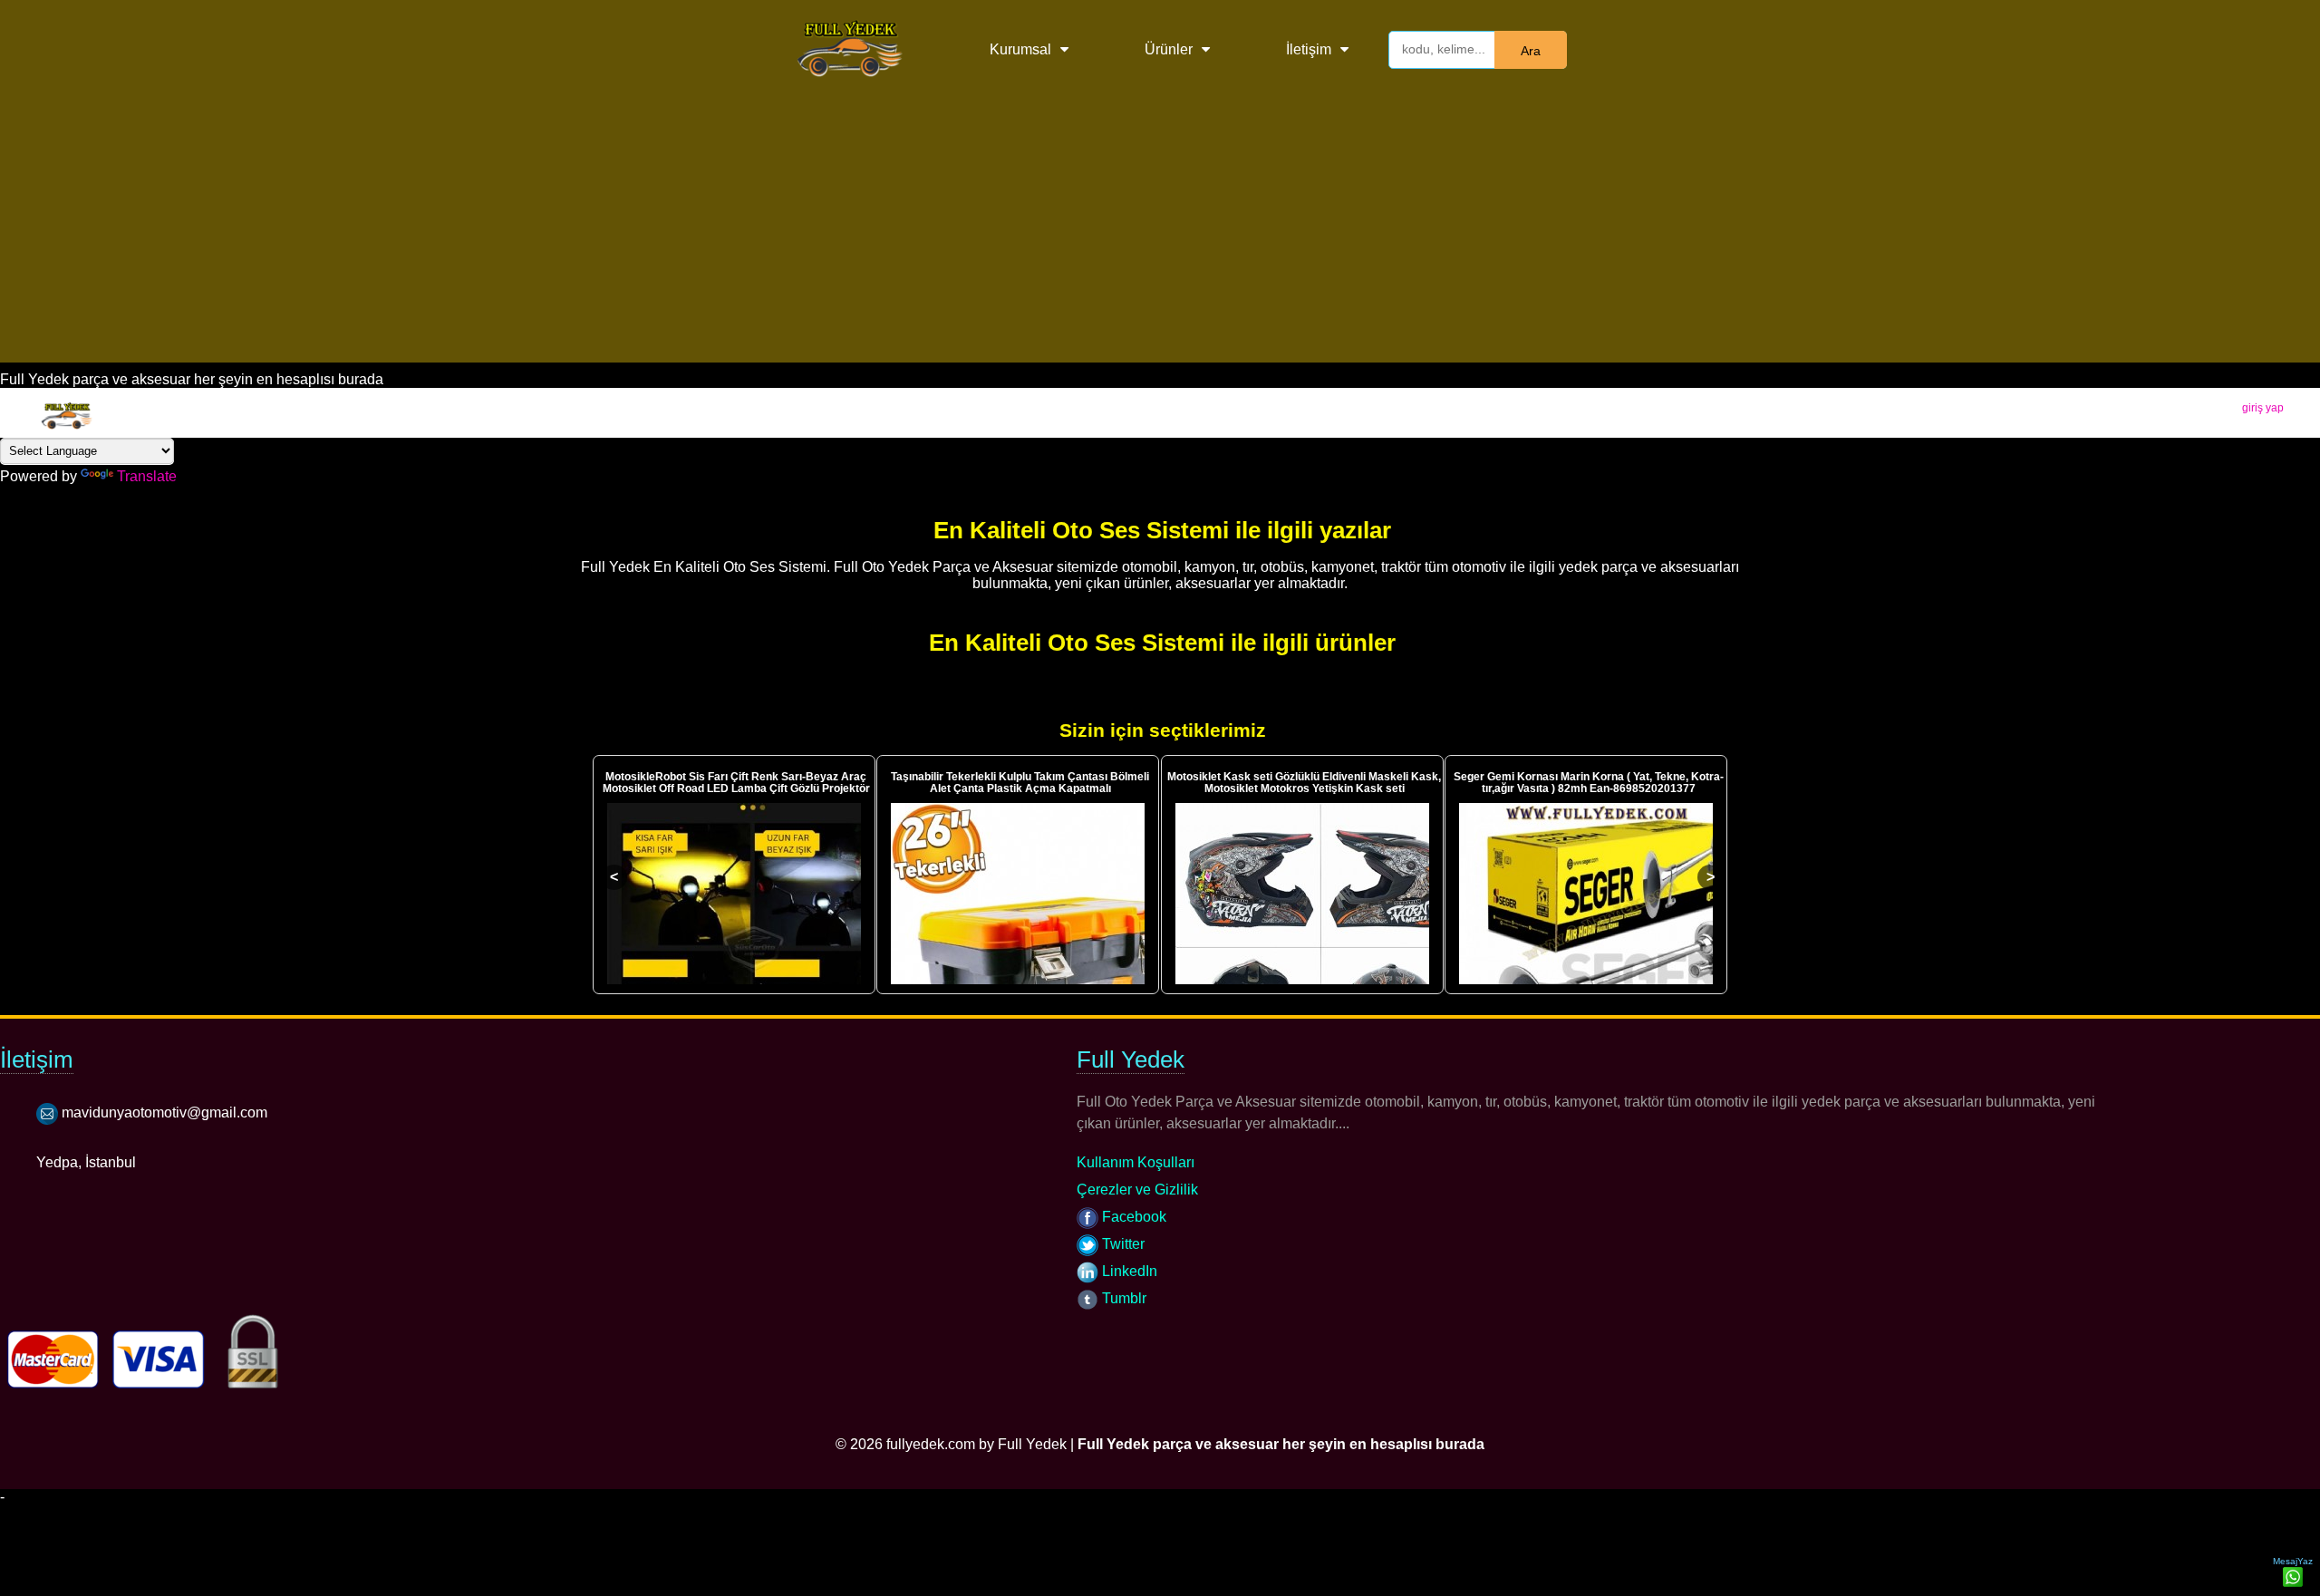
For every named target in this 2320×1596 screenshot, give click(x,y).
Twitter (1121, 1244)
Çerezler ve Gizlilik (1137, 1190)
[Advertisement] (1160, 236)
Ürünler (1169, 49)
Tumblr (1122, 1298)
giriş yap (2263, 408)
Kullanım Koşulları (1136, 1162)
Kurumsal (1020, 49)
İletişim (1309, 49)
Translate (147, 476)
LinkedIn (1128, 1271)
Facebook (1132, 1217)
